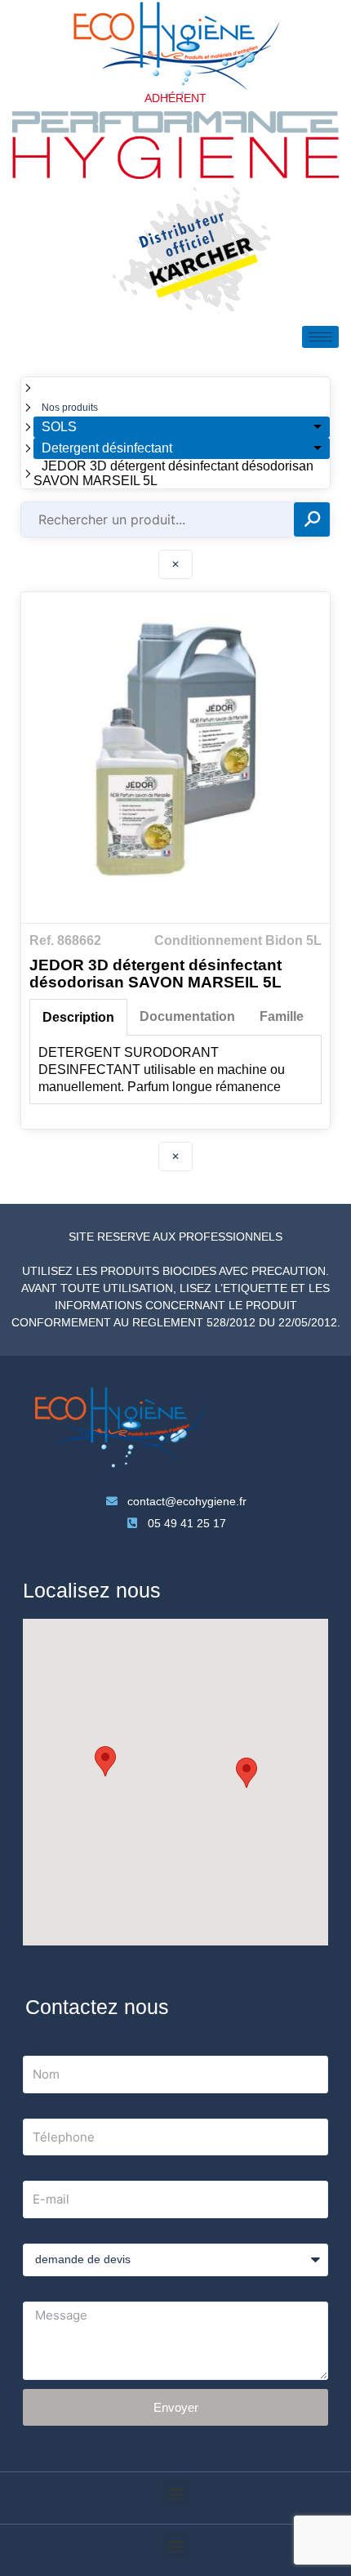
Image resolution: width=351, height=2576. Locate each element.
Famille (282, 1016)
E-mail (40, 2172)
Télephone (53, 2110)
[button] (105, 1761)
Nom (36, 2047)
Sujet (37, 2235)
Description (78, 1017)
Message (48, 2293)
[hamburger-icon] (320, 337)
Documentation (187, 1016)
